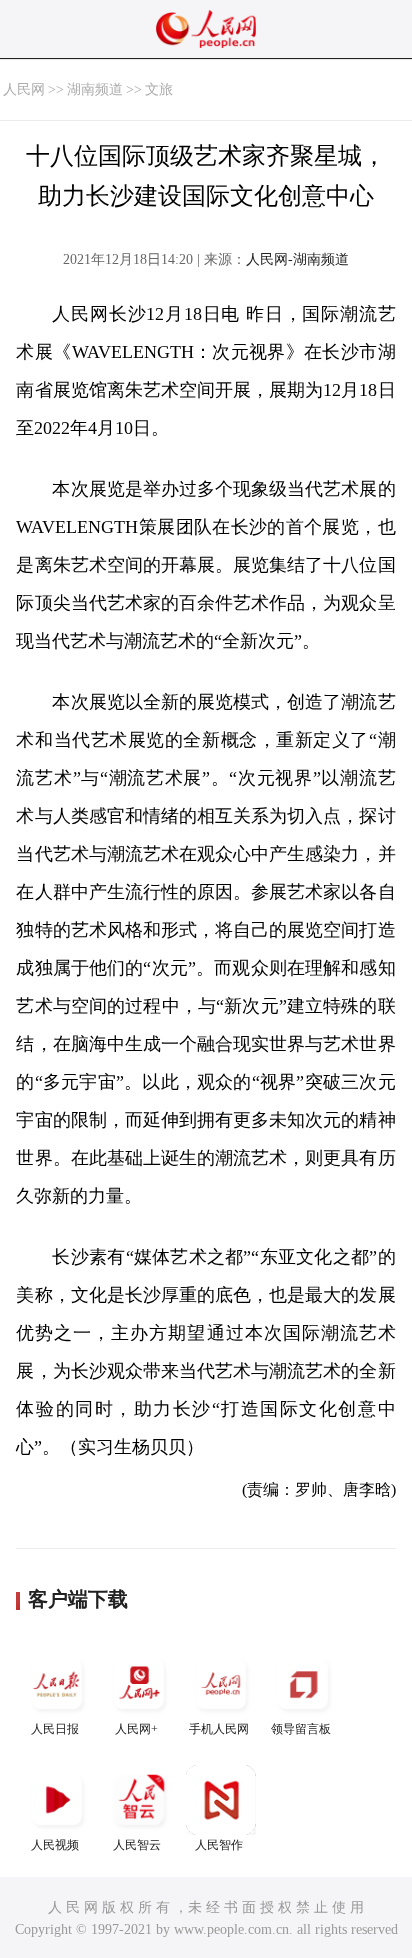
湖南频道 (95, 89)
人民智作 (219, 1845)
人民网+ (136, 1729)
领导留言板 (301, 1729)
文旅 (159, 89)
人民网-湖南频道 (297, 259)
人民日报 (55, 1729)
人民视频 (55, 1845)
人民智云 (137, 1845)
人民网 (24, 89)
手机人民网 (219, 1729)
